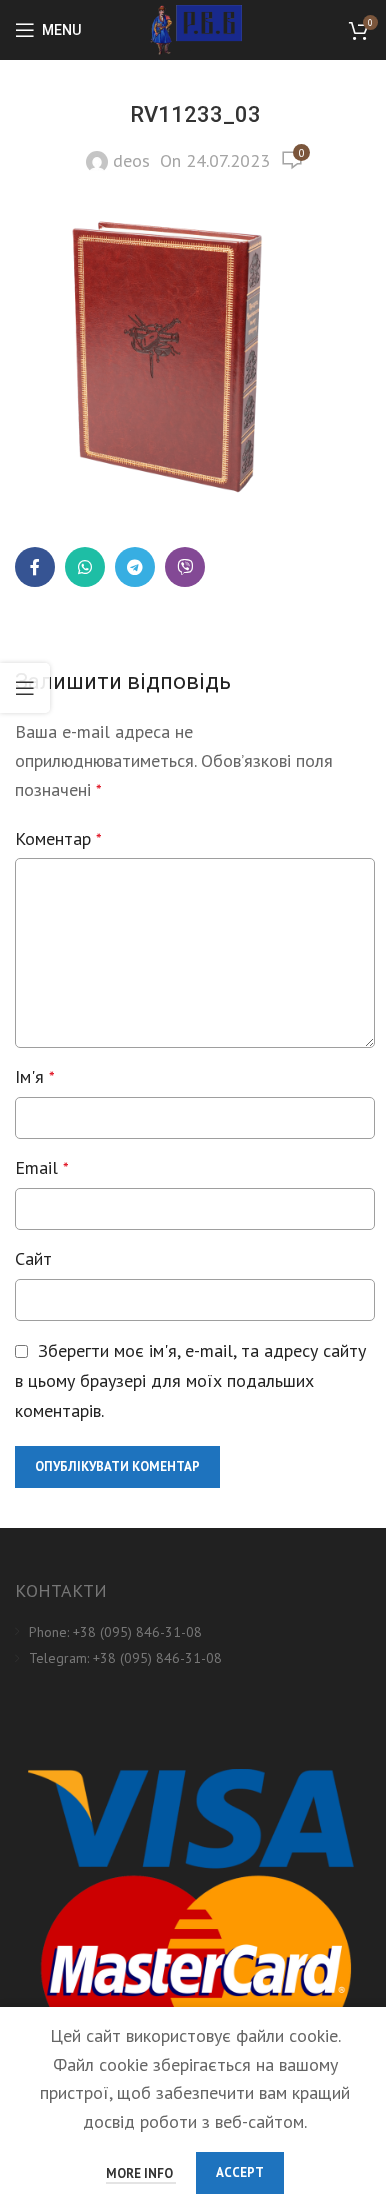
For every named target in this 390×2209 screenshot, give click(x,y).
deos (131, 160)
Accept (240, 2172)
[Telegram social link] (135, 567)
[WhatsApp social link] (85, 567)
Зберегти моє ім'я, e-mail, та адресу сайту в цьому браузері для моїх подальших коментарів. (190, 1380)
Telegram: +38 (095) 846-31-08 (125, 1658)
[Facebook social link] (35, 567)
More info (141, 2173)
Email (42, 1167)
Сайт (33, 1258)
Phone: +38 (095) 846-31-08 (115, 1632)
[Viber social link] (185, 567)
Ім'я (35, 1076)
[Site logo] (195, 28)
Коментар (58, 838)
